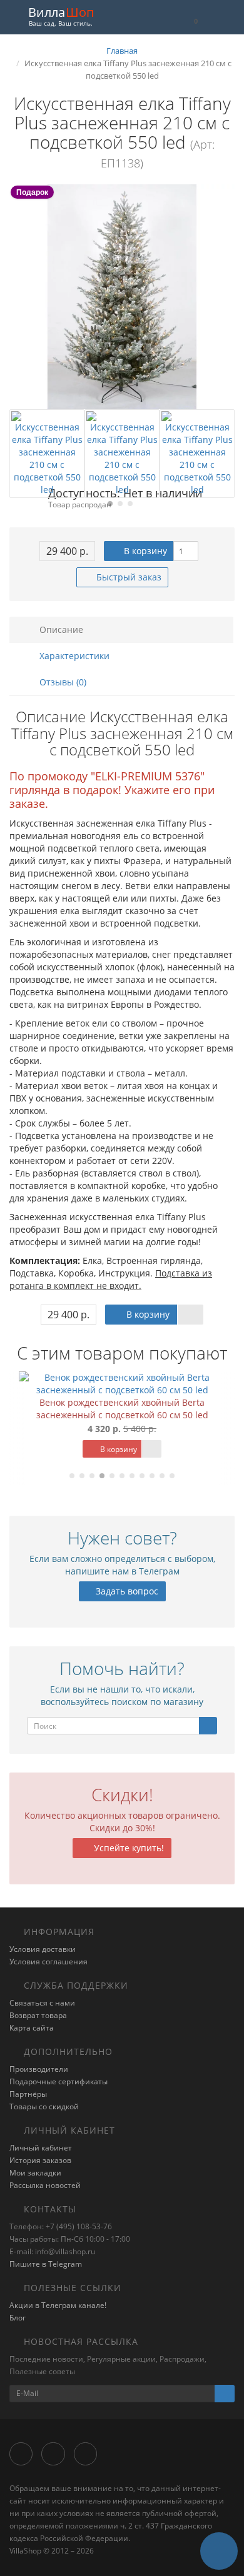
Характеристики (73, 656)
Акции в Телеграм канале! (58, 2305)
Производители (39, 2069)
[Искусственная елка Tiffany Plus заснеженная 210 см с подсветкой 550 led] (122, 297)
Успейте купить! (128, 1848)
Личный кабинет (41, 2148)
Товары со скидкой (44, 2106)
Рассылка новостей (45, 2185)
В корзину (144, 551)
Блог (18, 2318)
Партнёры (28, 2094)
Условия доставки (43, 1949)
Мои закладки (35, 2173)
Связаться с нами (42, 2003)
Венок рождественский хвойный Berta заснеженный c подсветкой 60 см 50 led (122, 1409)
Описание (60, 629)
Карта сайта (32, 2028)
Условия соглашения (48, 1962)
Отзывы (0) (62, 682)
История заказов (40, 2160)
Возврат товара (38, 2015)
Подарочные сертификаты (58, 2081)
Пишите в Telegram (46, 2264)
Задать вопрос (126, 1591)
